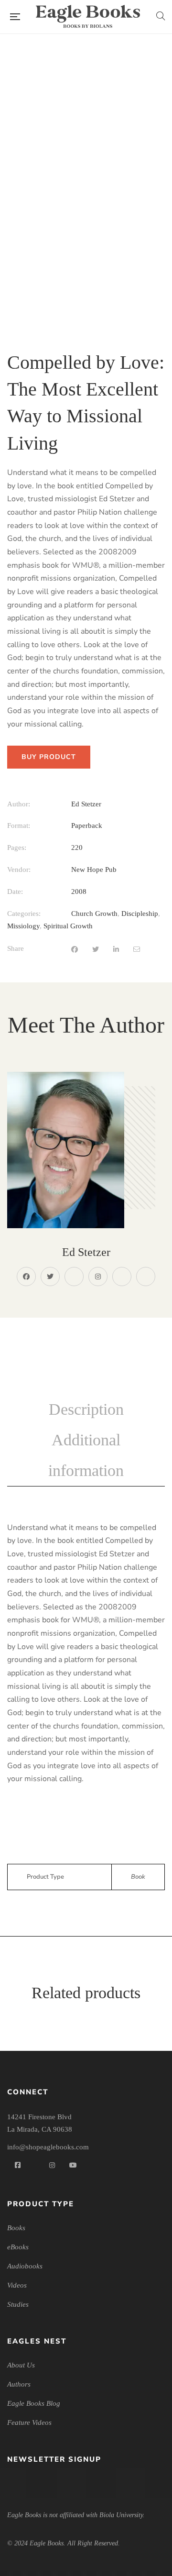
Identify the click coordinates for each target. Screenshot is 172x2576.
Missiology (23, 926)
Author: (19, 804)
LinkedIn (74, 1277)
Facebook (26, 1277)
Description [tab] (86, 1409)
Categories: (24, 914)
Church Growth (94, 914)
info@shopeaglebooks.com (48, 2147)
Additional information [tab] (86, 1455)
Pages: (17, 848)
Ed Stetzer (86, 804)
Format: (19, 826)
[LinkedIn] (116, 950)
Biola (122, 1277)
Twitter (50, 1277)
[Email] (137, 950)
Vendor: (19, 870)
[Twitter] (96, 950)
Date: (15, 892)
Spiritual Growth (68, 926)
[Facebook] (75, 950)
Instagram (98, 1277)
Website (146, 1277)
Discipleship (140, 914)
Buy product (49, 757)
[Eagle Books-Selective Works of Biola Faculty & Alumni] (88, 17)
